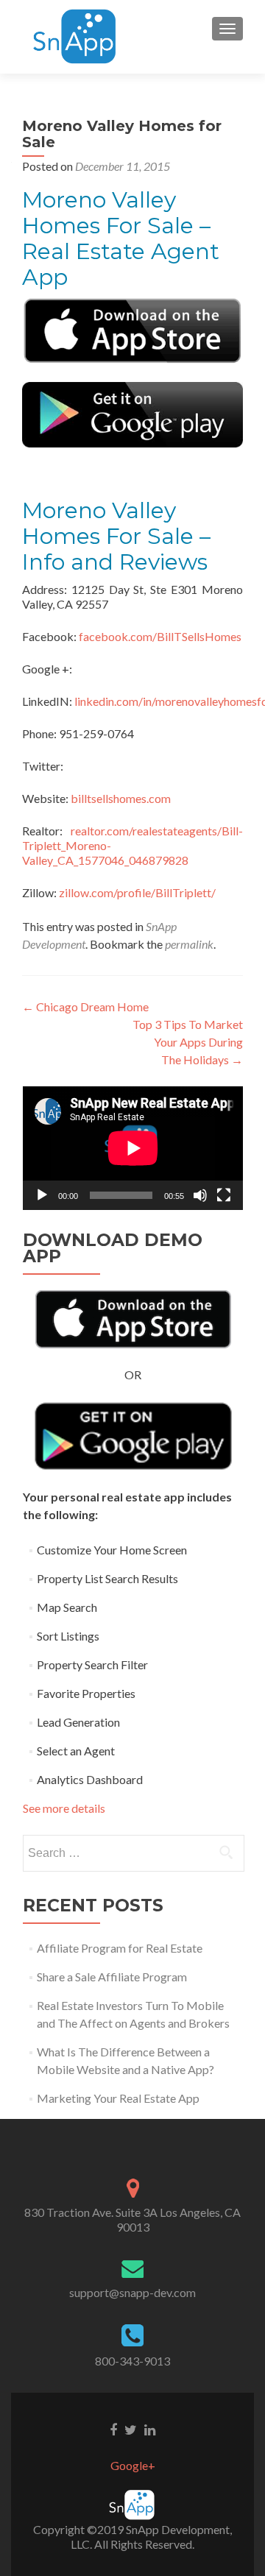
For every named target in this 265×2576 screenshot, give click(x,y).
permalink (189, 944)
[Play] (42, 1195)
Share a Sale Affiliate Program (112, 1977)
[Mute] (200, 1195)
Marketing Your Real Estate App (118, 2098)
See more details (64, 1808)
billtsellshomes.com (121, 798)
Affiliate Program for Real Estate (120, 1948)
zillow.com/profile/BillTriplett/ (137, 892)
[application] (133, 1148)
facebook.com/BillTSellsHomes (160, 636)
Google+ (133, 2465)
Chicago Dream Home (85, 1006)
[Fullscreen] (224, 1195)
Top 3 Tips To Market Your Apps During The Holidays (188, 1042)
